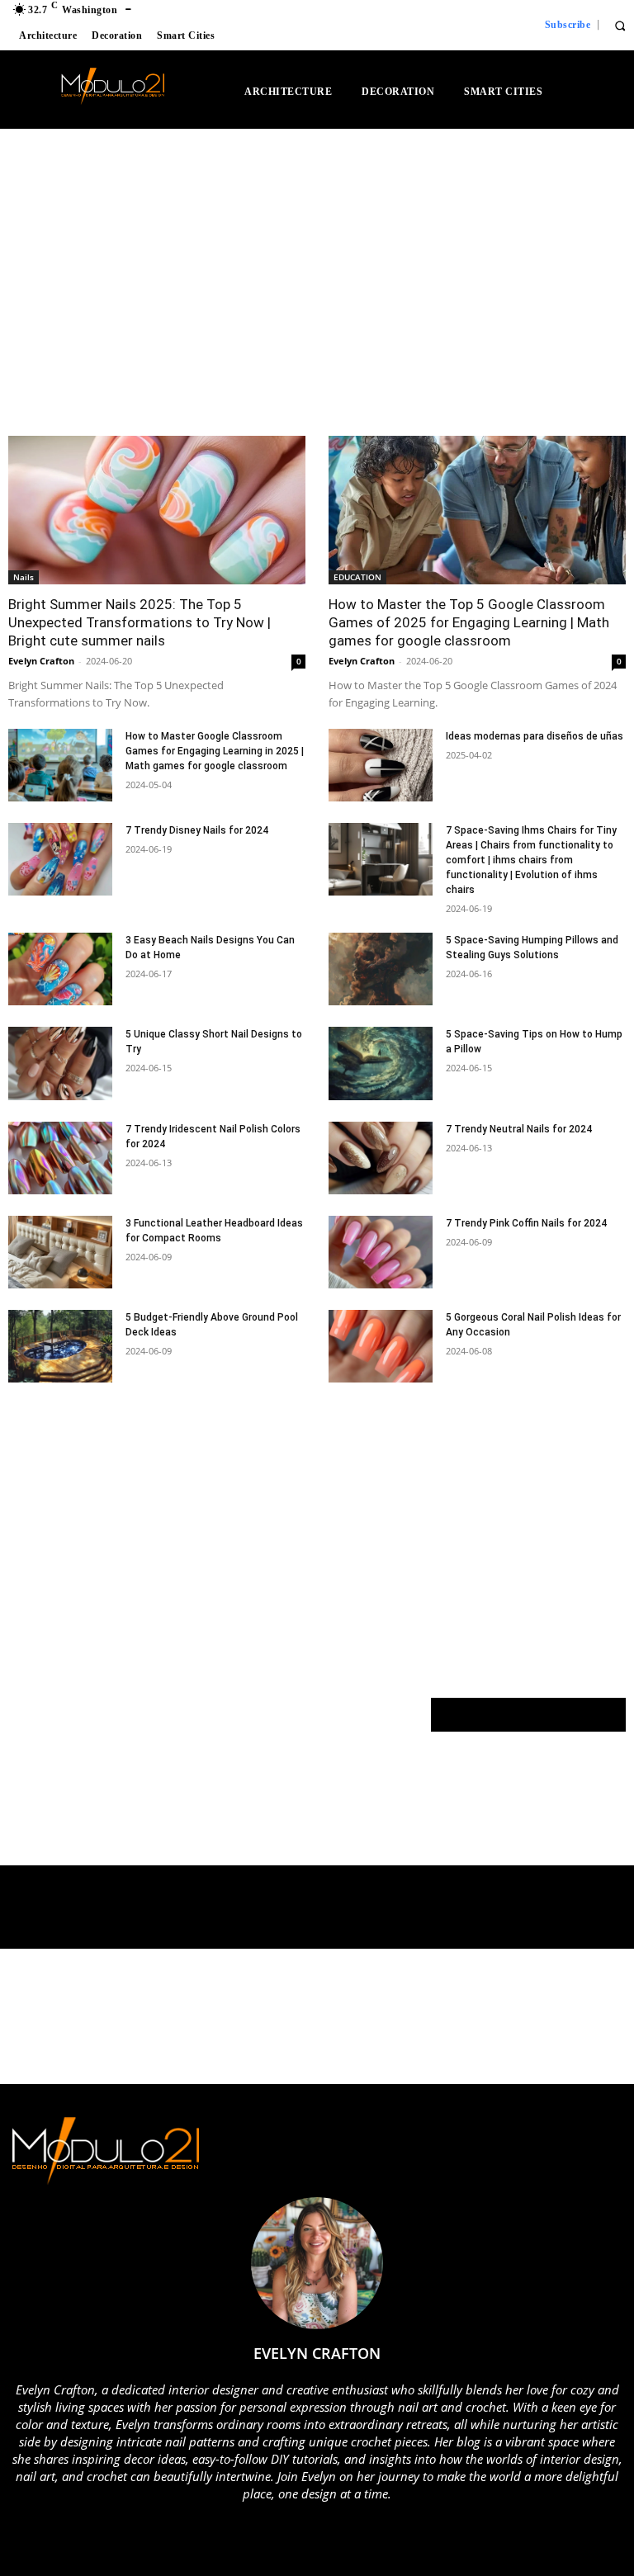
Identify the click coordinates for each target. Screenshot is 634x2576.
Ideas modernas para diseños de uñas (535, 736)
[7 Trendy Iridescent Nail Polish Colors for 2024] (60, 1158)
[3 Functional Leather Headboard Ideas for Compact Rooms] (60, 1252)
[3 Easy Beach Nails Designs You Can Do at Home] (60, 969)
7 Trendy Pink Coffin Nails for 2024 (526, 1223)
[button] (620, 25)
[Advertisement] (153, 289)
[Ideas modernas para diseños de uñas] (381, 765)
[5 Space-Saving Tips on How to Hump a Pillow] (381, 1063)
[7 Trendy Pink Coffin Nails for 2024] (381, 1252)
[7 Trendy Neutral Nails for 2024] (381, 1158)
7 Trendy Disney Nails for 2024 (197, 830)
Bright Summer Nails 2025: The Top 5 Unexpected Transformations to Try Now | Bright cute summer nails (140, 622)
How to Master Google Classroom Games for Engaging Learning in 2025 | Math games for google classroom (215, 751)
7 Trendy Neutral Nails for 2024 (519, 1129)
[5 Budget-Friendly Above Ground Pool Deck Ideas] (60, 1346)
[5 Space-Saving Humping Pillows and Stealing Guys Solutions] (381, 969)
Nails (24, 577)
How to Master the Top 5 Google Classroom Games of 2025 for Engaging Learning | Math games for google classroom (469, 622)
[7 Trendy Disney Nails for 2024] (60, 859)
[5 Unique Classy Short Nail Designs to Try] (60, 1063)
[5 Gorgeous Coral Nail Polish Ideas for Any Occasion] (381, 1346)
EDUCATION (357, 577)
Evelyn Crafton (41, 661)
